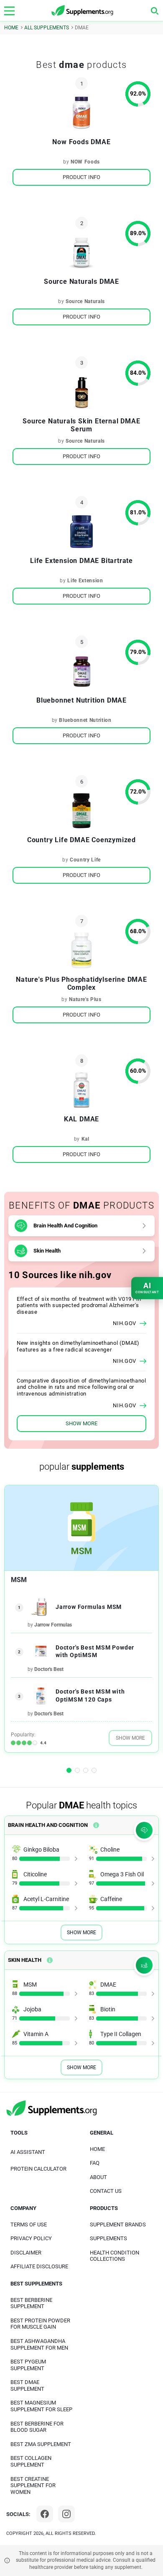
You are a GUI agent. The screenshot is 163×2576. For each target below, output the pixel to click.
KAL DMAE (81, 1119)
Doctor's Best (49, 1669)
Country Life (85, 860)
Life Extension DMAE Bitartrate (81, 561)
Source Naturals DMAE (81, 281)
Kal (85, 1139)
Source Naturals (85, 301)
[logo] (83, 11)
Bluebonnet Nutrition (85, 720)
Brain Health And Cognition (65, 1226)
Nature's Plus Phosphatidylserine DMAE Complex (81, 983)
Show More (130, 1738)
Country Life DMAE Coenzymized (81, 840)
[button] (69, 1770)
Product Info (81, 177)
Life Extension (85, 581)
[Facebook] (45, 2514)
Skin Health (47, 1251)
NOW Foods (85, 162)
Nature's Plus (85, 999)
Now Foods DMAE (81, 142)
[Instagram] (66, 2514)
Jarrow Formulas (53, 1625)
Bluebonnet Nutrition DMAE (81, 700)
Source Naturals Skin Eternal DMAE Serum (81, 425)
